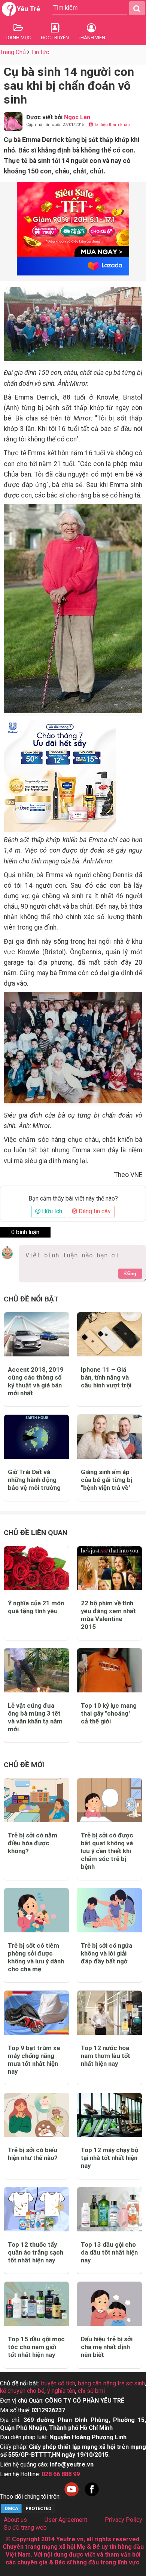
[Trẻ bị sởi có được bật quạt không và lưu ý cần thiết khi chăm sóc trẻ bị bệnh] (109, 1800)
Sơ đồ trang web (25, 2528)
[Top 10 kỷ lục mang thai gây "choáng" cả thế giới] (109, 1670)
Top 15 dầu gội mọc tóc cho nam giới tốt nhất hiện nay (36, 2347)
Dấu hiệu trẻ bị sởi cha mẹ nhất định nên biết (107, 2347)
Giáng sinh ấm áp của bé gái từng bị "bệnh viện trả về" (107, 1480)
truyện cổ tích (58, 2383)
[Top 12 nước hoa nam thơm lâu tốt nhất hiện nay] (109, 2013)
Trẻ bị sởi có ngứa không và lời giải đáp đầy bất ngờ (107, 1953)
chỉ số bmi (91, 2391)
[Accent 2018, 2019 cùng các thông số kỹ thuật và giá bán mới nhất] (36, 1334)
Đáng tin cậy (94, 1211)
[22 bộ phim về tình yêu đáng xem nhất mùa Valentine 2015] (109, 1568)
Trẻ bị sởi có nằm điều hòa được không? (33, 1843)
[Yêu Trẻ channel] (72, 2497)
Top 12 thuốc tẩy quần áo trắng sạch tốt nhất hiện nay (36, 2252)
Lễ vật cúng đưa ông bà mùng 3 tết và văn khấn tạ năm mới (35, 1717)
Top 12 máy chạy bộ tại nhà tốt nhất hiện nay (109, 2158)
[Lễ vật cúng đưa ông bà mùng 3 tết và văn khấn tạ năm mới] (36, 1670)
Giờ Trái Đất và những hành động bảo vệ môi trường (34, 1480)
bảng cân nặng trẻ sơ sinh (111, 2383)
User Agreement (66, 2520)
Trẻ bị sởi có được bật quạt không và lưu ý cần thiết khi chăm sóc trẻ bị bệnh (107, 1851)
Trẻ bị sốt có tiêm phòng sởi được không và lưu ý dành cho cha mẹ (36, 1957)
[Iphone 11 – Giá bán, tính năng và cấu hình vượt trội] (109, 1334)
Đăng (130, 1274)
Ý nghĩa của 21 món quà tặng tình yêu (36, 1607)
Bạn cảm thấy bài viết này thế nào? (73, 1199)
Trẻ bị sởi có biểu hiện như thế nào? (33, 2154)
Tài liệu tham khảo (111, 125)
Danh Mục (19, 38)
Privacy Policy (124, 2520)
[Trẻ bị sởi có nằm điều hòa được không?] (36, 1800)
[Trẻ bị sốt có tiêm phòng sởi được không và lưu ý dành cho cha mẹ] (36, 1910)
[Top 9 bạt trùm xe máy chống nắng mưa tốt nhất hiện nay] (36, 2013)
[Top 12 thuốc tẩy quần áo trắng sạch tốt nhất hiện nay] (36, 2209)
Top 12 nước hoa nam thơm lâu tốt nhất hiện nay (106, 2056)
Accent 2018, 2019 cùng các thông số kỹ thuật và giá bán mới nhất (36, 1381)
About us (15, 2520)
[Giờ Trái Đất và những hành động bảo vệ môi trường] (36, 1437)
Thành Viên (92, 38)
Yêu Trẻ (28, 9)
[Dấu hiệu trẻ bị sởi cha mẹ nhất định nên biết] (109, 2304)
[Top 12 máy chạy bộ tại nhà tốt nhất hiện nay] (109, 2115)
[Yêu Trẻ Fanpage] (92, 2497)
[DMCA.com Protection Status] (28, 2512)
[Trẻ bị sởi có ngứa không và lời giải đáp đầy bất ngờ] (109, 1910)
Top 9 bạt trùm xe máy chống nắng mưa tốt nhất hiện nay (34, 2060)
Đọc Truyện (55, 38)
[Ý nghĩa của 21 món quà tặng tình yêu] (36, 1568)
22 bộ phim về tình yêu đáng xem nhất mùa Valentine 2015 (108, 1615)
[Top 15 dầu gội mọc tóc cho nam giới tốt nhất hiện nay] (36, 2304)
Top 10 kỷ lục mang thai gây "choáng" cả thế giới (109, 1713)
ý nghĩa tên (61, 2391)
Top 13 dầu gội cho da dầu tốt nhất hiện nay (109, 2252)
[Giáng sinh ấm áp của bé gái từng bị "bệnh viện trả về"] (109, 1437)
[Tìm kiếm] (137, 8)
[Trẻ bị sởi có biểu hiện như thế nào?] (36, 2115)
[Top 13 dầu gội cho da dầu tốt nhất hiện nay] (109, 2209)
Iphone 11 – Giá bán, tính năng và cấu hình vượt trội (106, 1377)
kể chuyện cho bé (22, 2391)
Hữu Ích (51, 1211)
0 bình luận (25, 1232)
